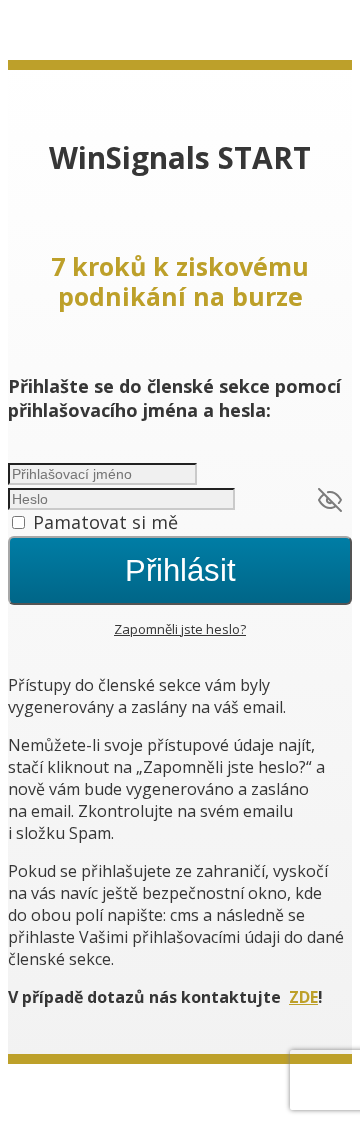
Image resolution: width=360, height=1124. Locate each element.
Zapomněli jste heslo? (180, 629)
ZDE (303, 997)
